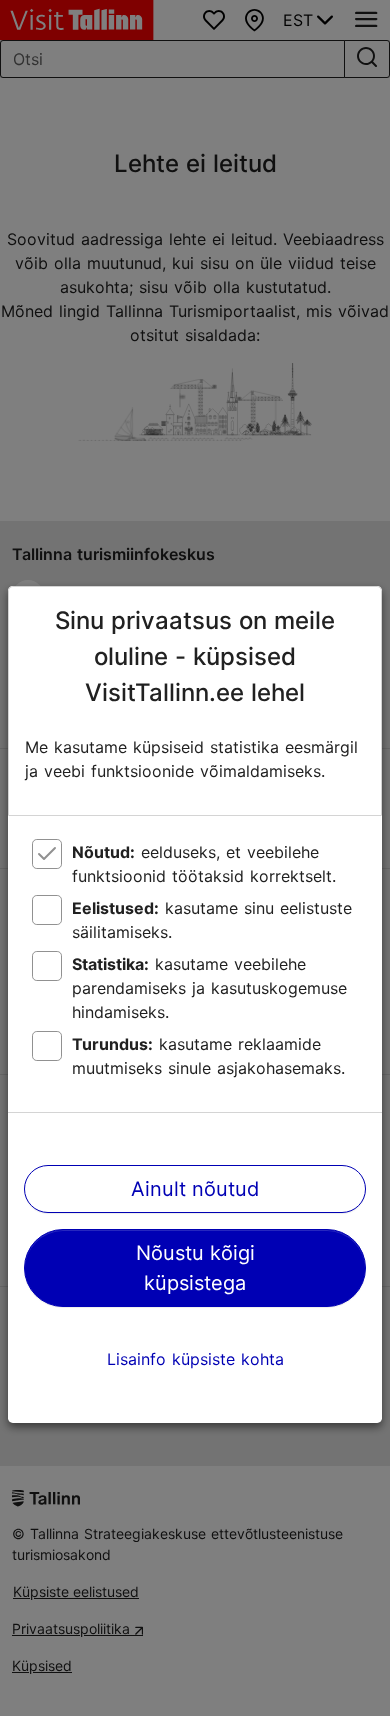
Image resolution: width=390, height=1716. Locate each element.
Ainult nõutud (195, 1189)
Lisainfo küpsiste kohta (195, 1359)
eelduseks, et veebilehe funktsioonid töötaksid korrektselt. (204, 864)
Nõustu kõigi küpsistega (195, 1268)
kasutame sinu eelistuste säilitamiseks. (212, 920)
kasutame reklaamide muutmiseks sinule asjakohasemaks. (208, 1056)
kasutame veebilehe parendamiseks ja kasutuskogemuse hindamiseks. (209, 988)
